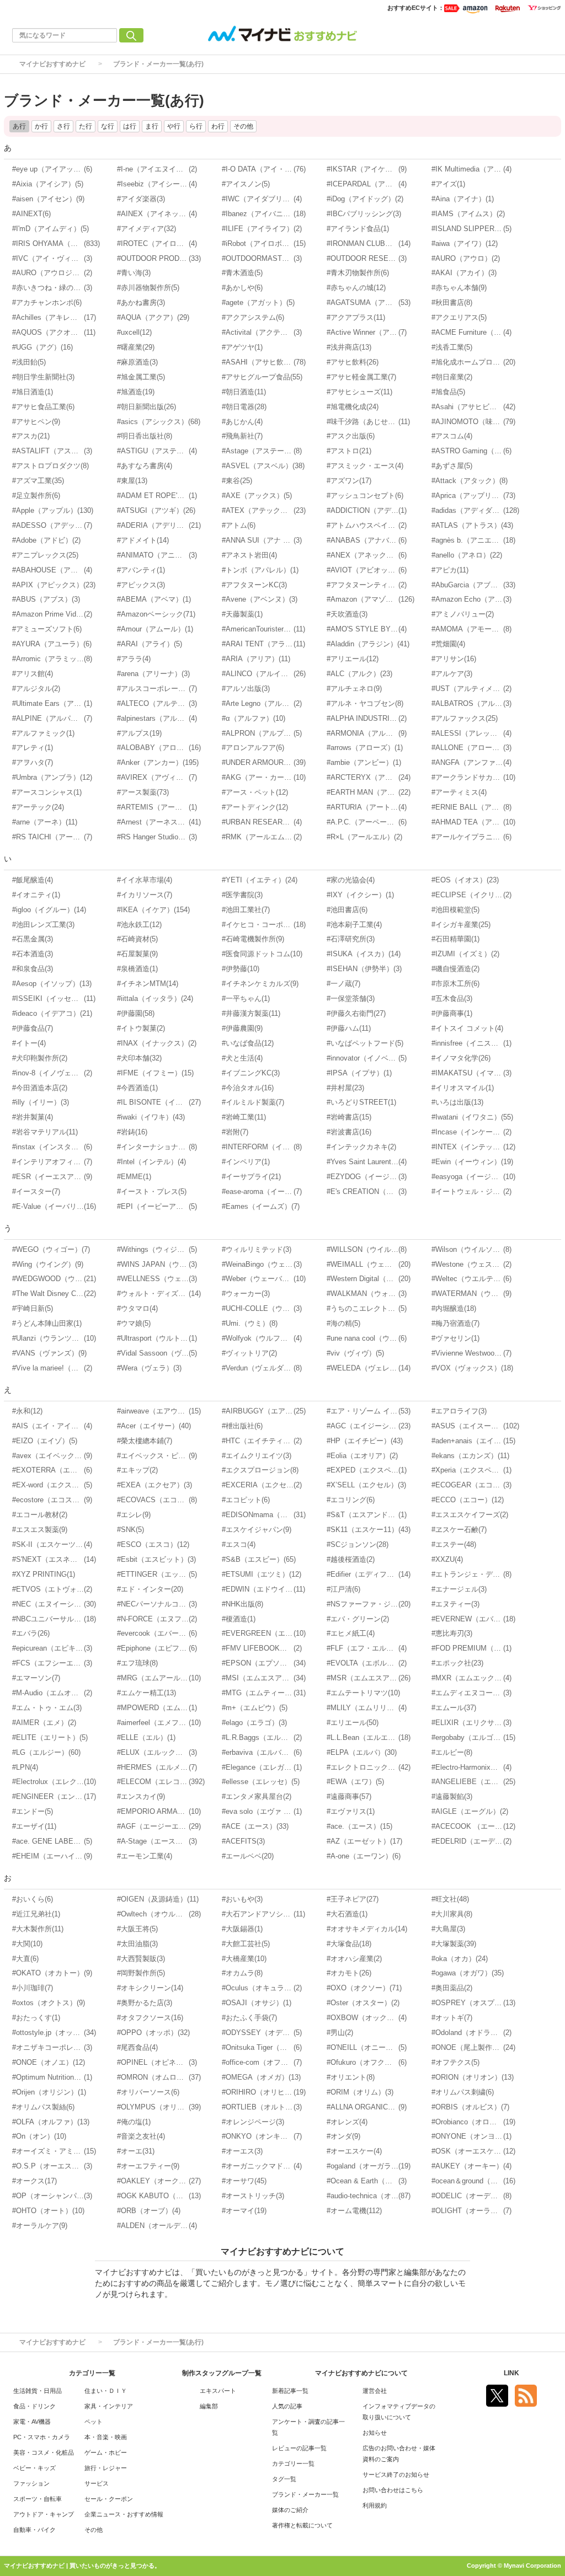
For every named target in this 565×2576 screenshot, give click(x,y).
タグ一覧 (284, 2479)
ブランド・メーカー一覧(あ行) (158, 64)
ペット (94, 2422)
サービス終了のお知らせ (396, 2475)
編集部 (209, 2406)
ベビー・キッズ (34, 2468)
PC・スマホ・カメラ (42, 2437)
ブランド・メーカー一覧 (305, 2494)
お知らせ (375, 2433)
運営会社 (375, 2391)
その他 (94, 2530)
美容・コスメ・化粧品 (44, 2452)
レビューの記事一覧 (299, 2448)
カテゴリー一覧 (293, 2463)
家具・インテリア (109, 2406)
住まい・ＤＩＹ (106, 2391)
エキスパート (218, 2391)
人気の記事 (287, 2406)
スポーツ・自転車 (38, 2499)
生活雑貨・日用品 (38, 2391)
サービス (97, 2483)
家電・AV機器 (32, 2422)
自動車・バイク (34, 2530)
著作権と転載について (302, 2525)
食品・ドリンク (34, 2406)
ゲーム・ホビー (106, 2452)
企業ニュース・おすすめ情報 (124, 2514)
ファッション (31, 2483)
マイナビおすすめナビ (52, 64)
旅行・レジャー (106, 2468)
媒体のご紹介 (290, 2510)
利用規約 (375, 2505)
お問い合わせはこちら (393, 2490)
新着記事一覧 (290, 2391)
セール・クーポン (109, 2499)
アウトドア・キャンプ (44, 2514)
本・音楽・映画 (106, 2437)
